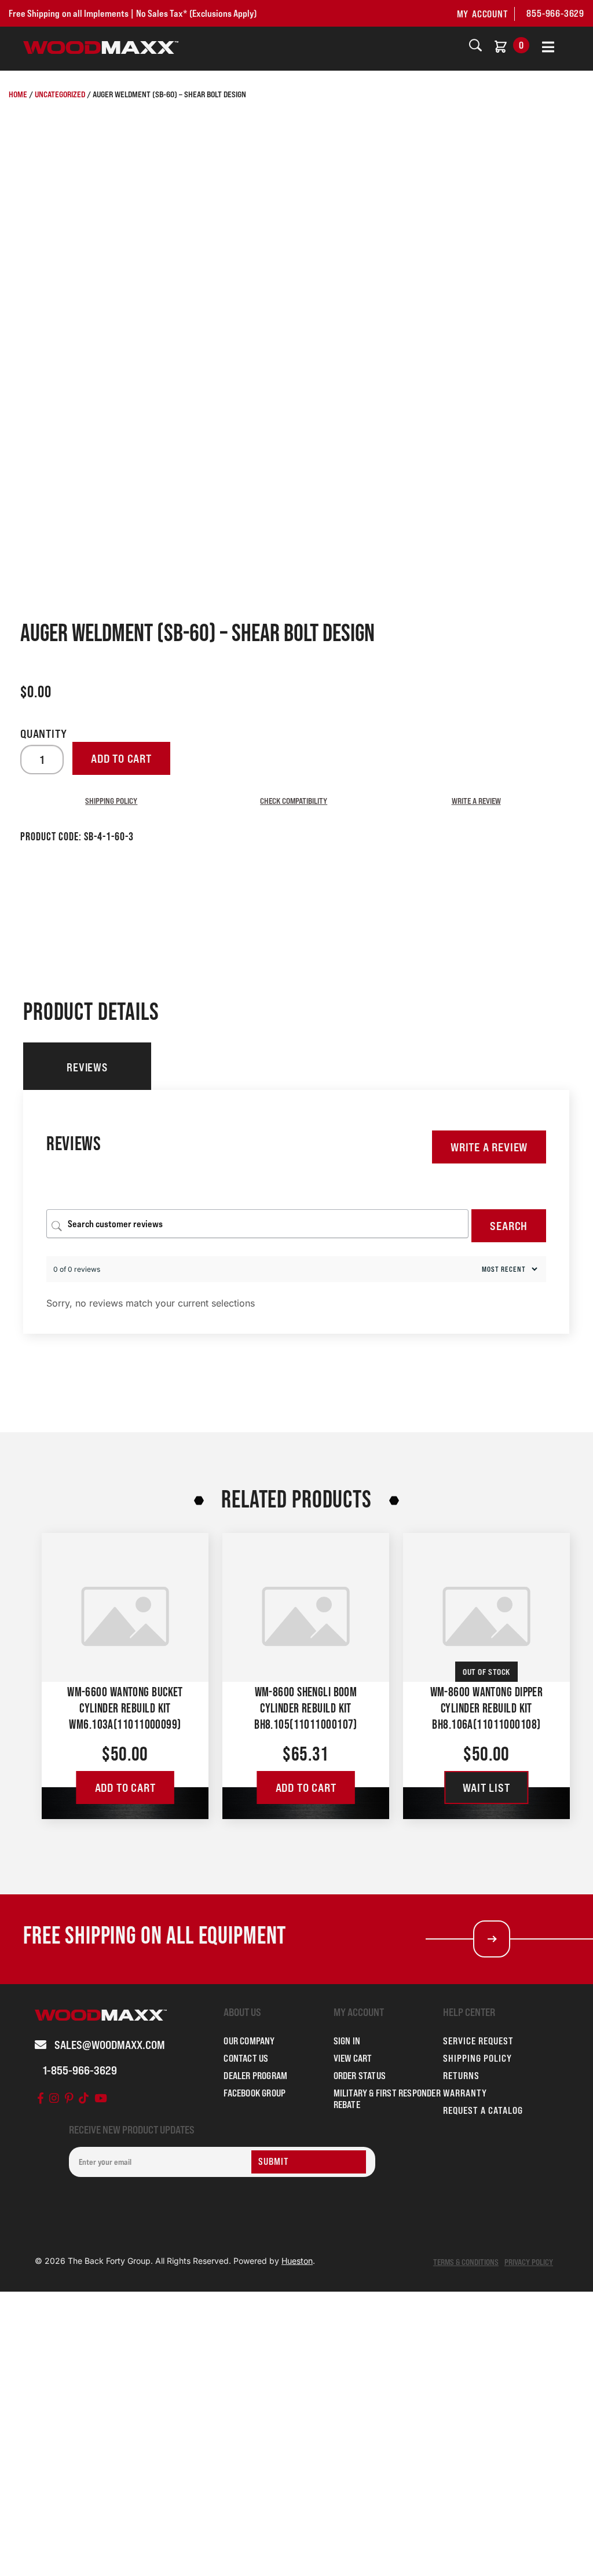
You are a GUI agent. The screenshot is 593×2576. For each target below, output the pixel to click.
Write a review (476, 801)
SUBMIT (274, 2161)
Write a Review (489, 1147)
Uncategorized (60, 94)
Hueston (297, 2261)
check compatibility (294, 801)
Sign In (347, 2041)
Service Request (478, 2041)
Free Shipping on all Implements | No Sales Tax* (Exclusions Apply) (133, 13)
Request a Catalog (483, 2110)
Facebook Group (255, 2093)
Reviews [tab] (87, 1067)
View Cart (353, 2058)
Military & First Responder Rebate (387, 2099)
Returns (461, 2076)
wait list (486, 1788)
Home (18, 94)
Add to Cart (125, 1788)
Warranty (465, 2093)
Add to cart (121, 759)
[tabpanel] (296, 1212)
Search (509, 1226)
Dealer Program (255, 2076)
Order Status (360, 2076)
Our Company (249, 2041)
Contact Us (246, 2058)
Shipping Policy (111, 801)
